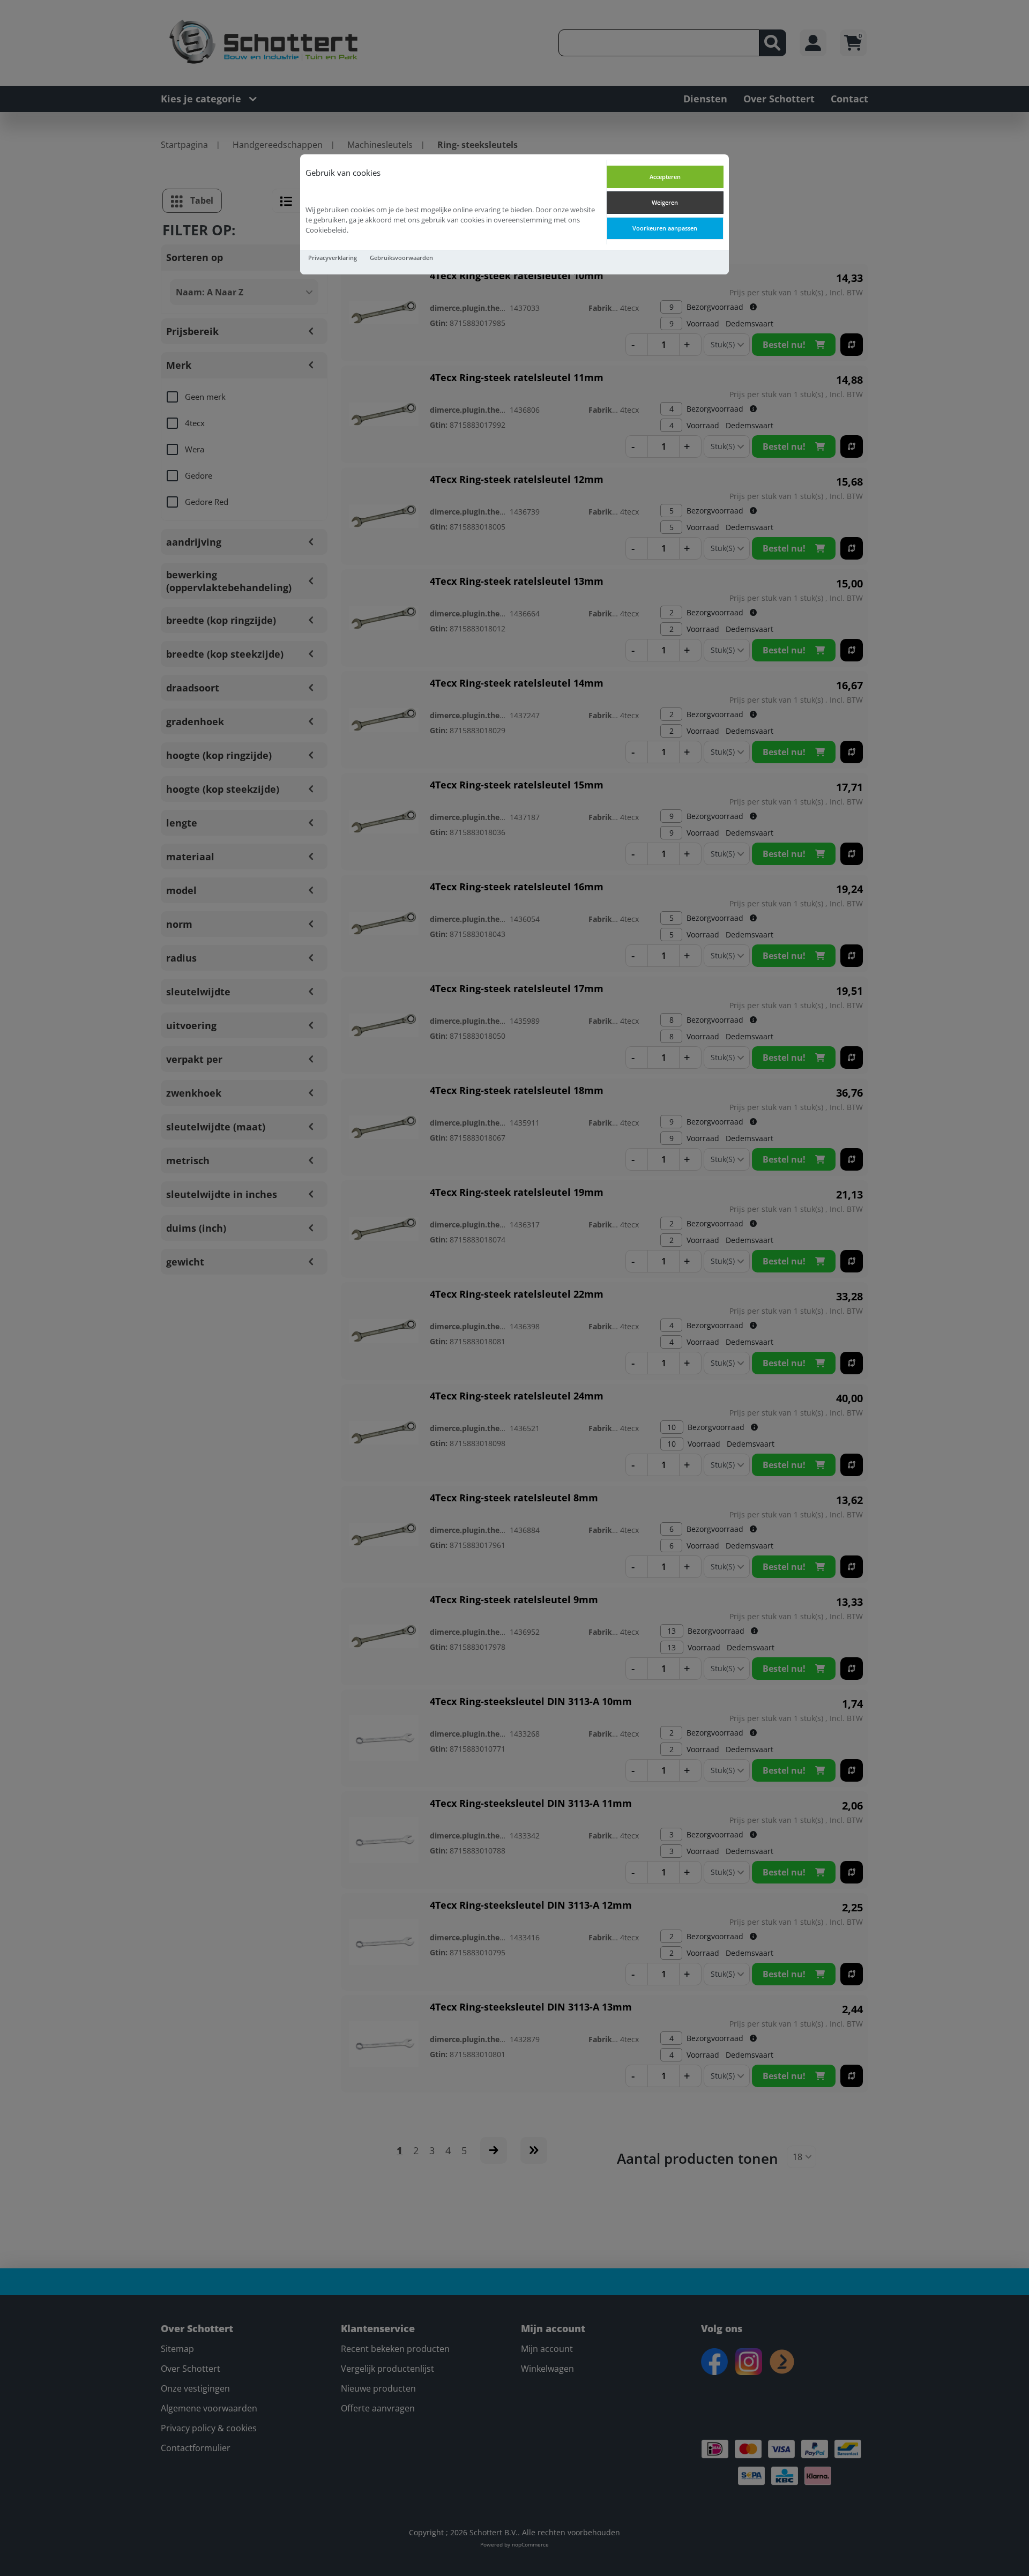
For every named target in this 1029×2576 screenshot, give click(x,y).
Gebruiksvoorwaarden (401, 258)
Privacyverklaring (333, 258)
